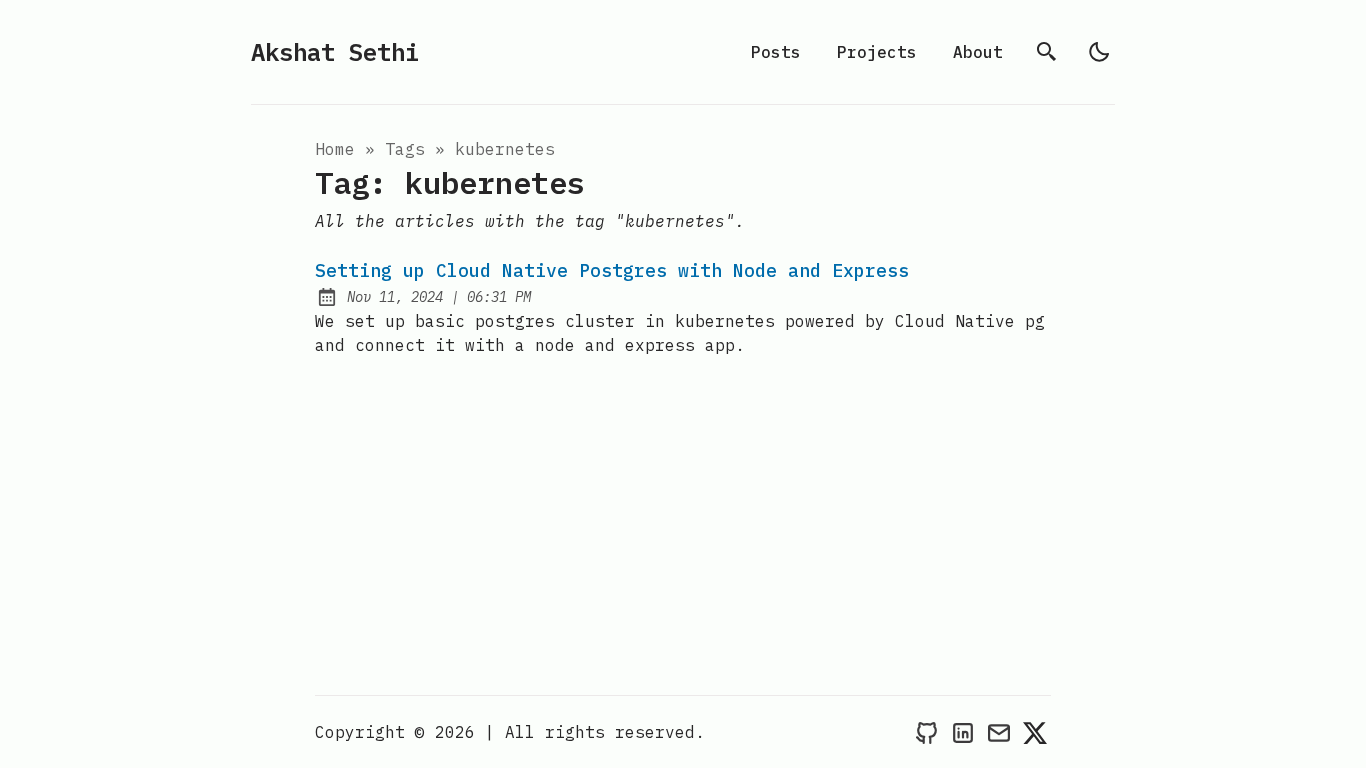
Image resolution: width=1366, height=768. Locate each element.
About (978, 52)
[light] (1099, 52)
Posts (776, 52)
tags (405, 149)
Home (335, 149)
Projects (877, 52)
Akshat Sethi (335, 52)
